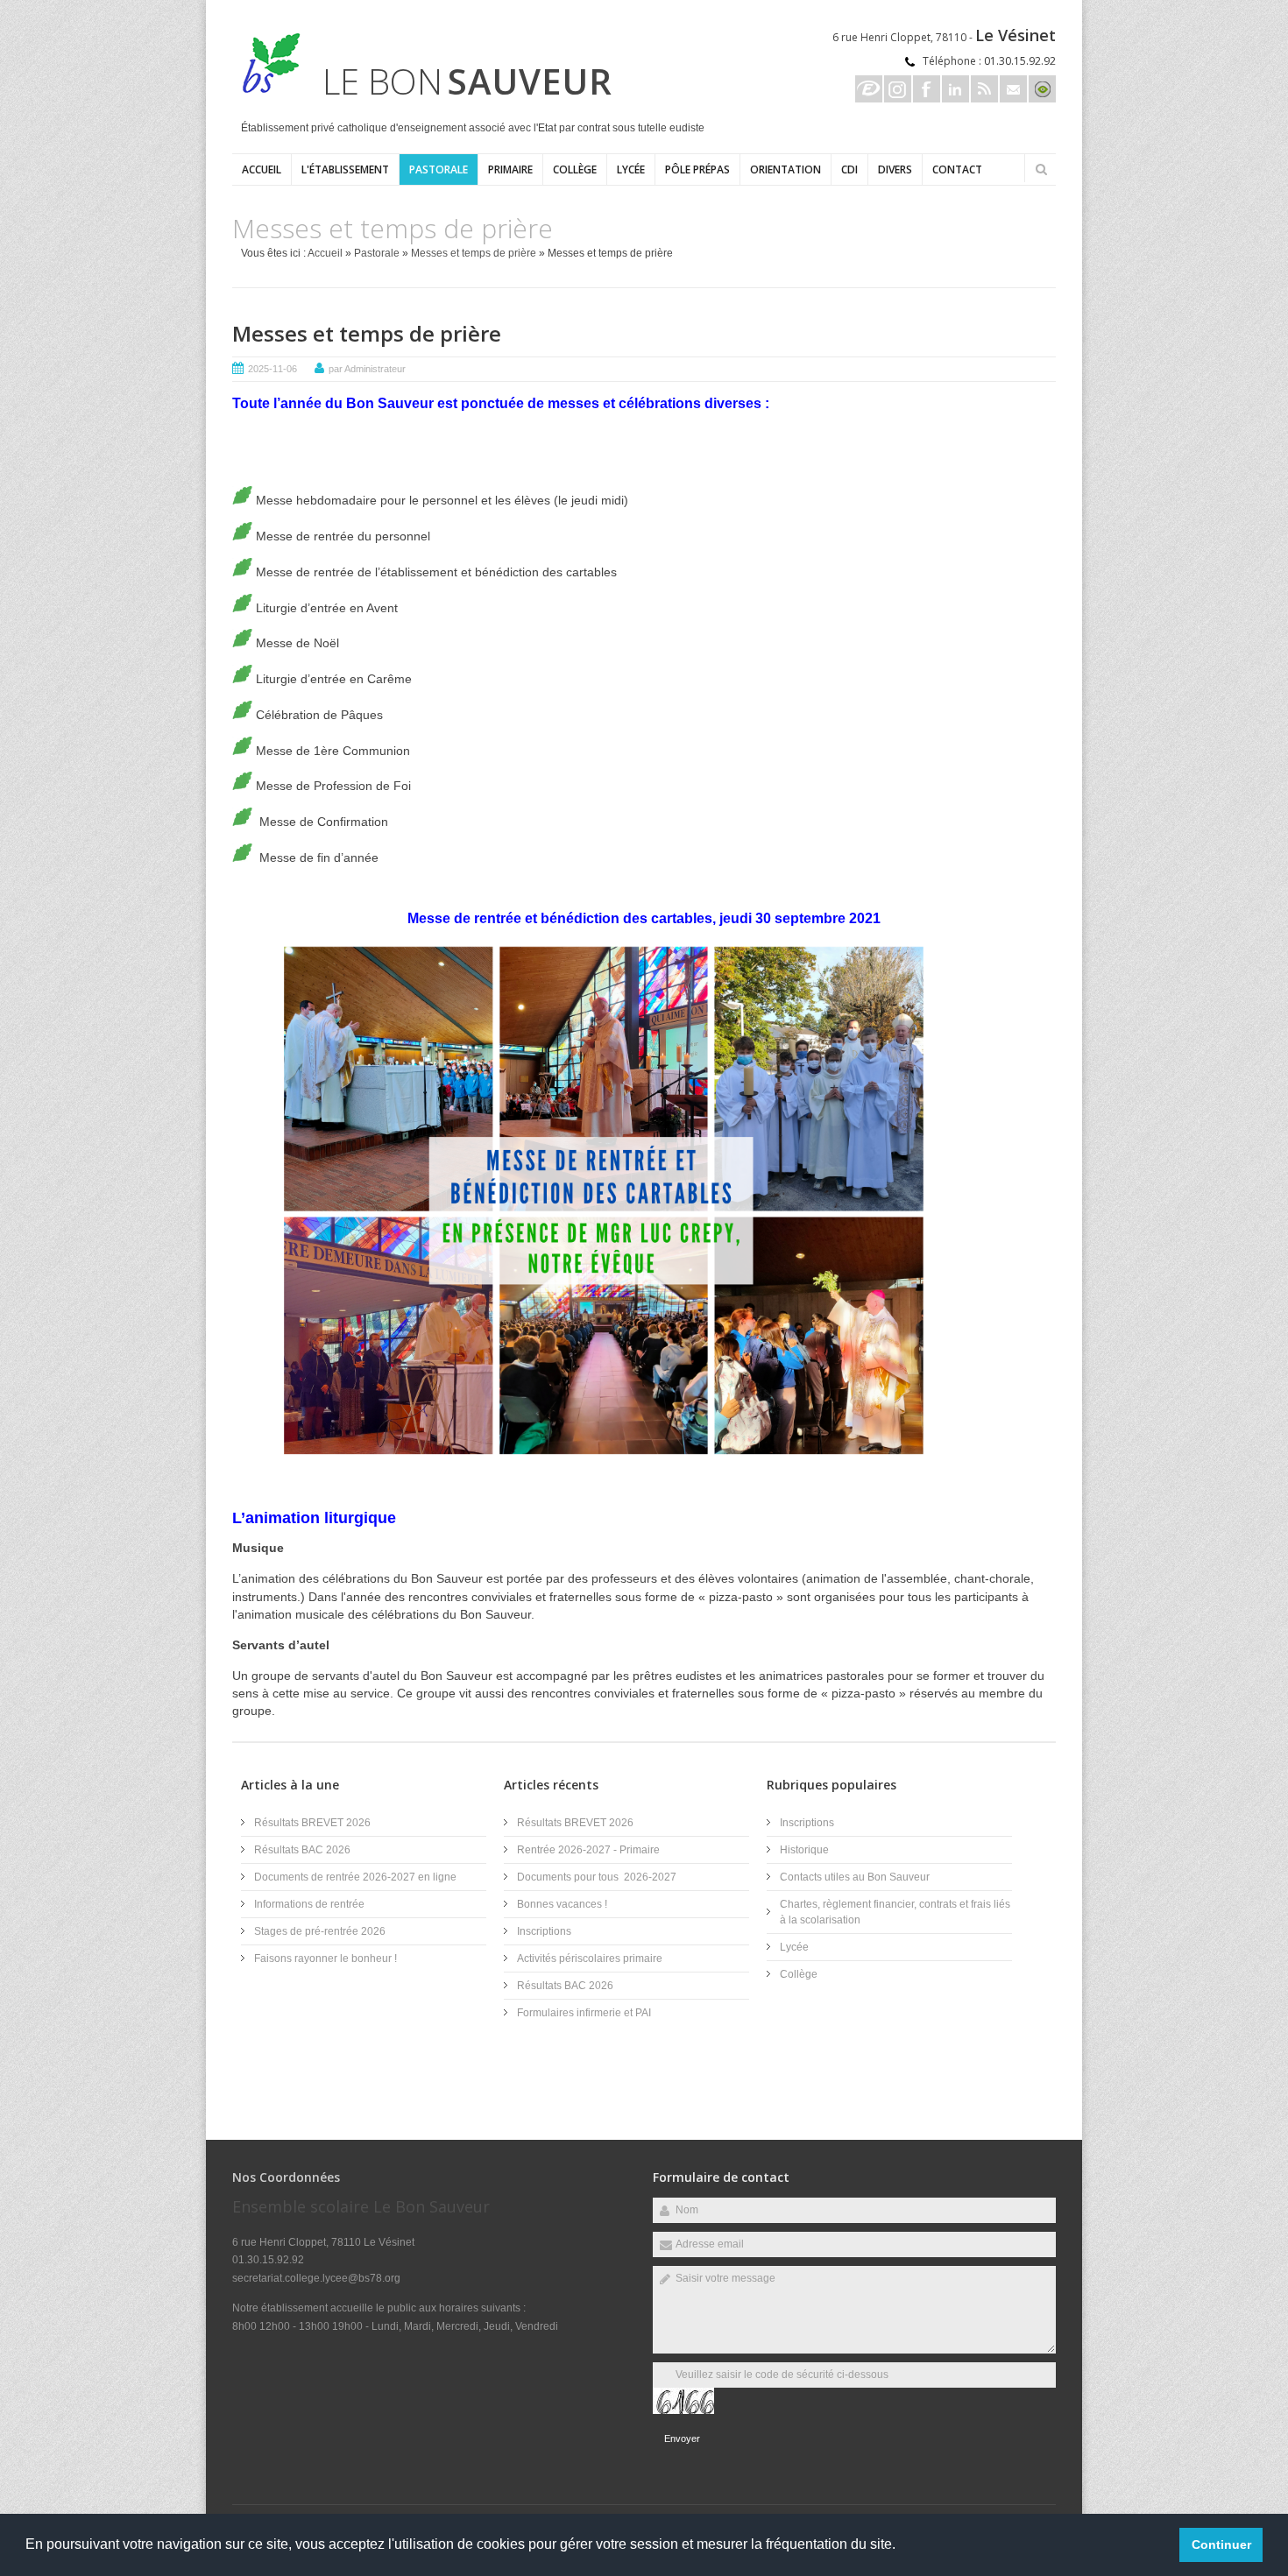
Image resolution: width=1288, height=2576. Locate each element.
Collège (575, 169)
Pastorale (439, 169)
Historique (804, 1850)
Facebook (927, 89)
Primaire (510, 169)
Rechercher (1041, 169)
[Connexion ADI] (1042, 89)
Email (1013, 89)
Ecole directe (869, 89)
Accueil (262, 169)
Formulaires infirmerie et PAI (584, 2013)
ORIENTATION (786, 169)
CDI (849, 169)
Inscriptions (544, 1931)
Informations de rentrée (309, 1904)
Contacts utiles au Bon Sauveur (855, 1877)
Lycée (631, 169)
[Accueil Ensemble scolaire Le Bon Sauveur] (267, 91)
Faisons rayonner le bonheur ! (326, 1958)
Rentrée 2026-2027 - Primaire (588, 1850)
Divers (895, 169)
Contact (957, 169)
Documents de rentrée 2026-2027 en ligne (355, 1877)
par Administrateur (367, 369)
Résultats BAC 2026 (302, 1850)
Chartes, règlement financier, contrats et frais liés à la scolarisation (895, 1912)
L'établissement (345, 169)
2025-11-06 (272, 369)
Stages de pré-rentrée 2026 (320, 1931)
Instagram (898, 89)
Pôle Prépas (697, 169)
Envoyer (682, 2438)
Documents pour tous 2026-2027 (597, 1877)
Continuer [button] (1221, 2544)
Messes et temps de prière (474, 253)
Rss (984, 89)
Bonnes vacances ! (562, 1904)
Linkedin (955, 89)
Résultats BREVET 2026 (312, 1823)
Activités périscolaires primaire (590, 1958)
